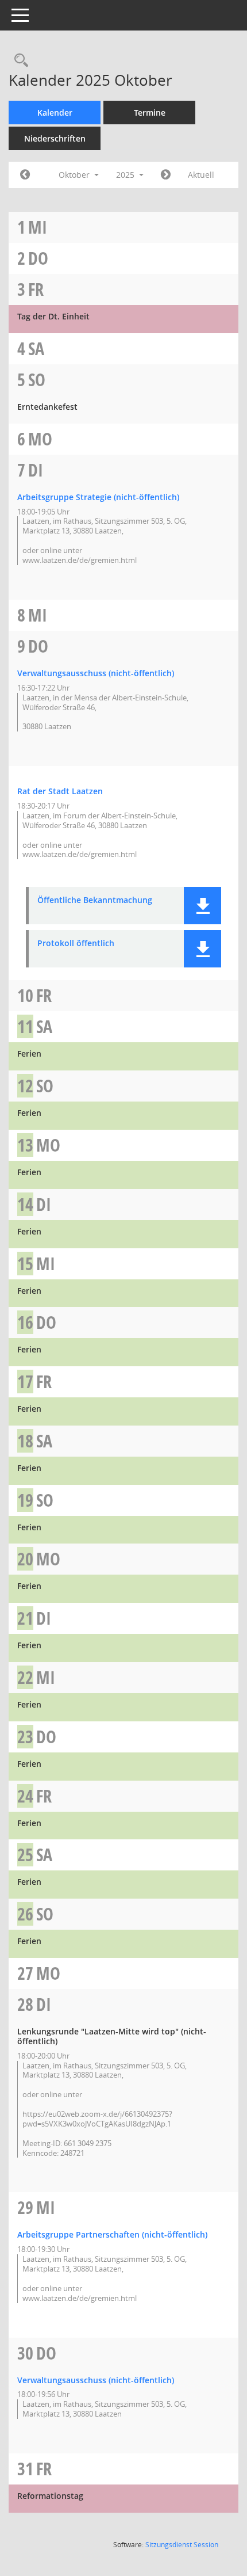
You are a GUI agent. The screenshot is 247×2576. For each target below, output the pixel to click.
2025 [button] (126, 175)
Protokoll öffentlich (76, 944)
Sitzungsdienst (182, 2545)
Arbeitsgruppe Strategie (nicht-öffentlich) (98, 497)
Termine (150, 113)
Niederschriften (55, 138)
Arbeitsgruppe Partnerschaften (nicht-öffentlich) (112, 2234)
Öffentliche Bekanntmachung (95, 900)
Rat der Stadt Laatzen (60, 791)
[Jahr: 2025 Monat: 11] (166, 175)
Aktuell (201, 175)
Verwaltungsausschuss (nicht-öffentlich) (96, 673)
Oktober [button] (75, 175)
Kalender (55, 113)
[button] (202, 906)
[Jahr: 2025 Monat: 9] (25, 175)
